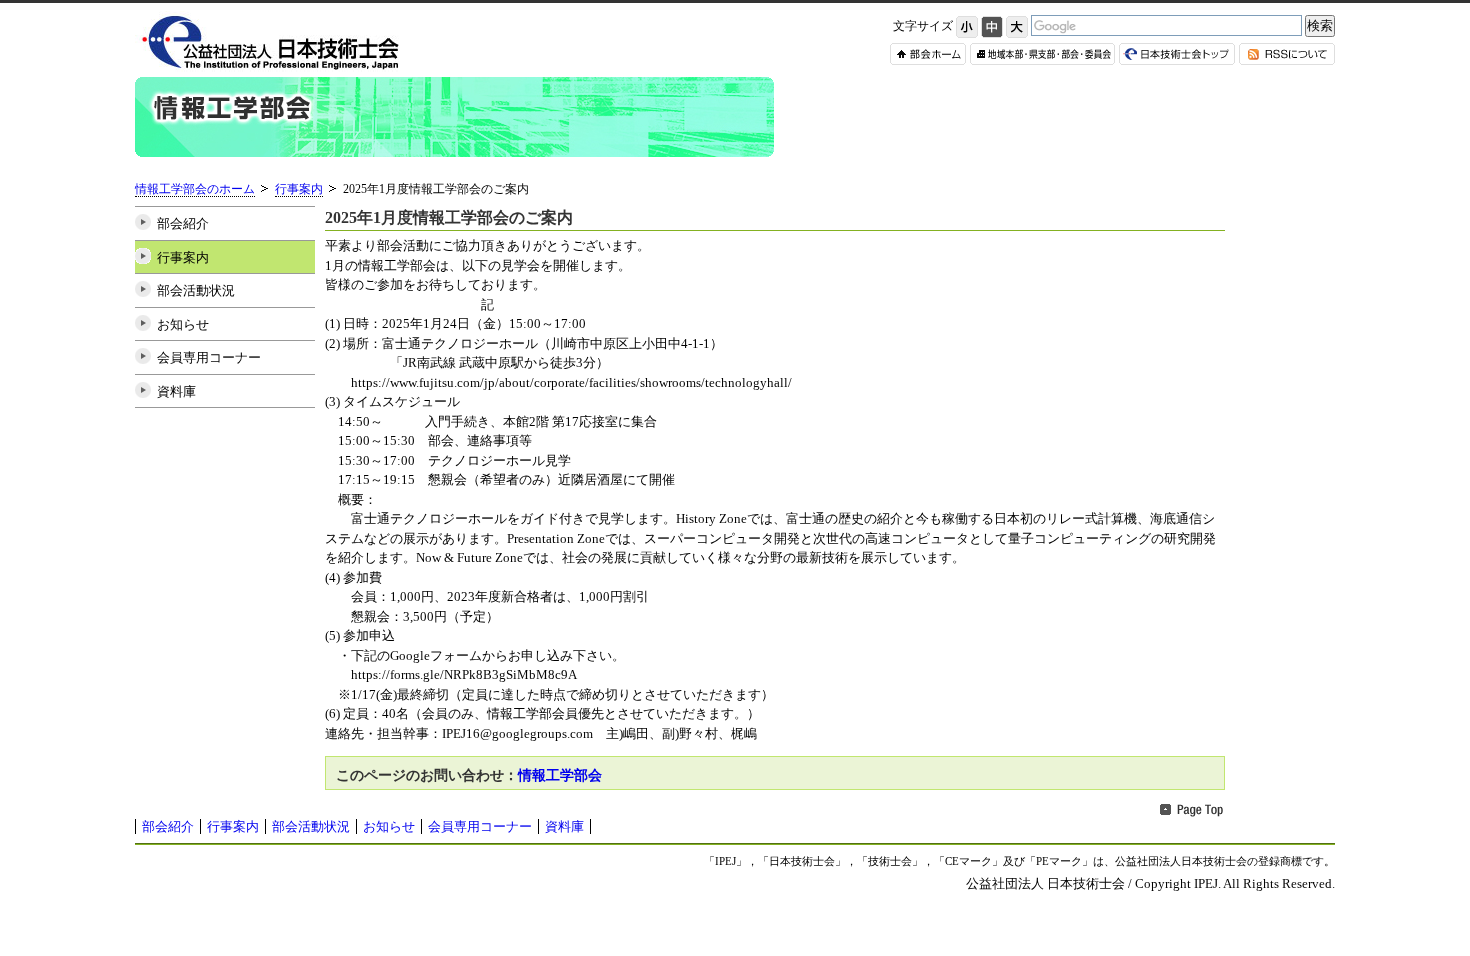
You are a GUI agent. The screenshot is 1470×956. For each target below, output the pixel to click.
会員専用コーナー (209, 357)
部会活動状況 (196, 290)
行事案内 (299, 189)
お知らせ (183, 324)
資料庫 (176, 391)
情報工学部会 (560, 775)
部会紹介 (183, 223)
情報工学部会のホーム (195, 189)
